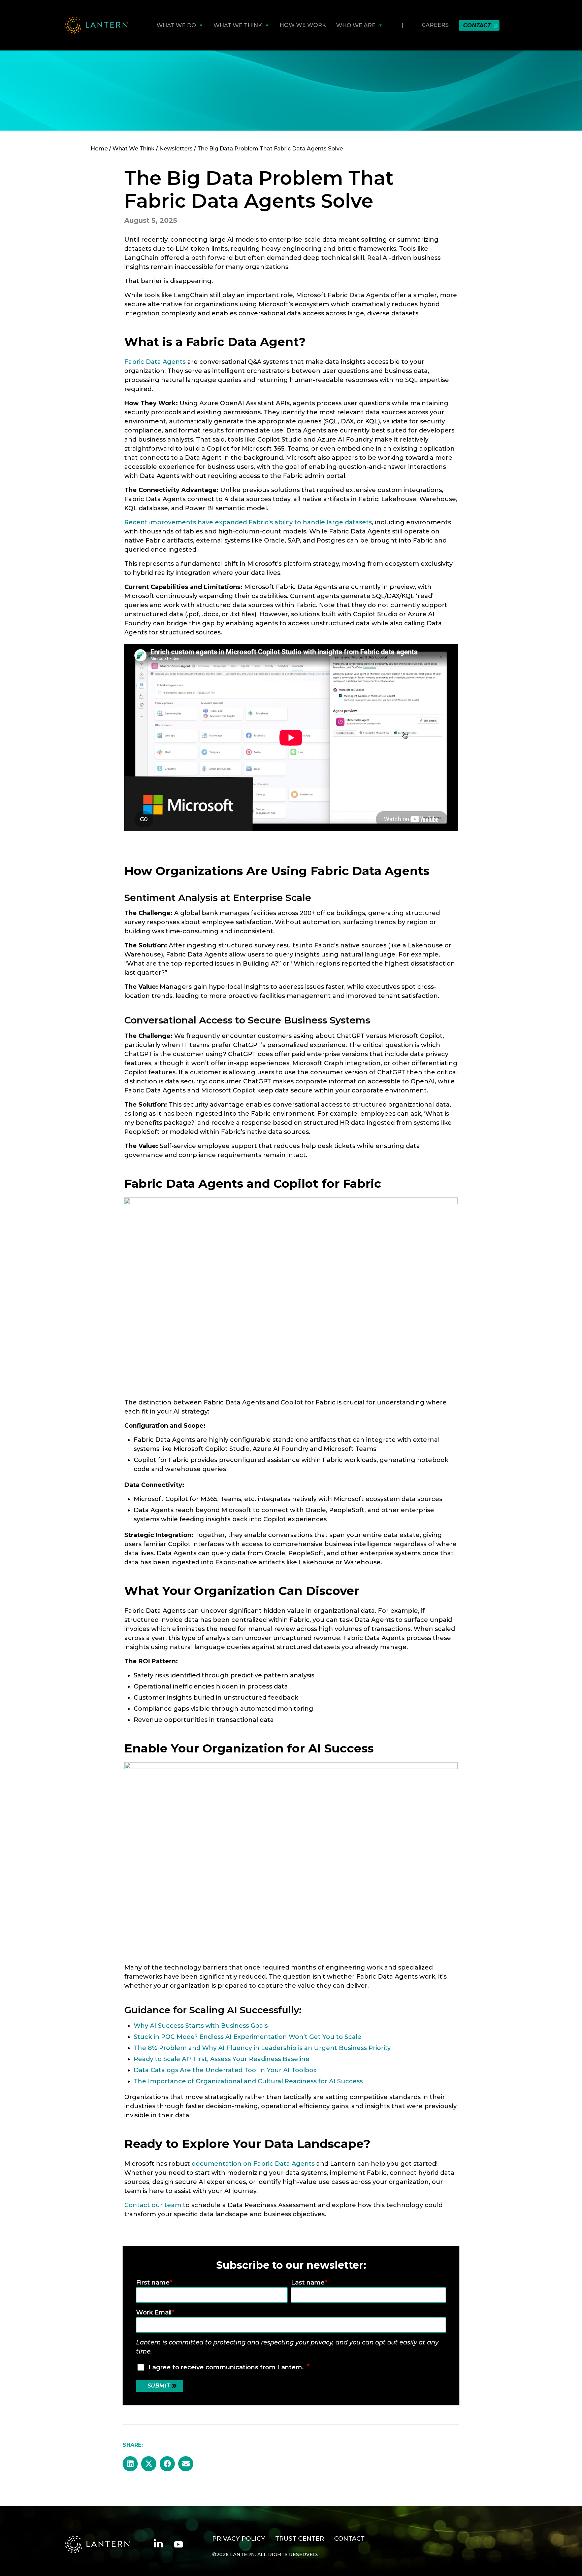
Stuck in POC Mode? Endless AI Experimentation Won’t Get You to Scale (248, 2037)
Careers (435, 25)
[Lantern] (97, 25)
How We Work (303, 25)
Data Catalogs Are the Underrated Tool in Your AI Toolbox (225, 2070)
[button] (130, 2464)
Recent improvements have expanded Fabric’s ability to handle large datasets (248, 522)
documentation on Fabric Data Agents (253, 2164)
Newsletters (176, 149)
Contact (477, 25)
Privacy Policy (239, 2539)
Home (99, 149)
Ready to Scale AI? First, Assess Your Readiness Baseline (222, 2059)
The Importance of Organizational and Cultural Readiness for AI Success (248, 2081)
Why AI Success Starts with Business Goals (201, 2026)
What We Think (134, 149)
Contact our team (153, 2205)
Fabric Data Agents (155, 362)
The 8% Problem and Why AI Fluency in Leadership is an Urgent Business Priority (262, 2048)
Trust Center (300, 2539)
